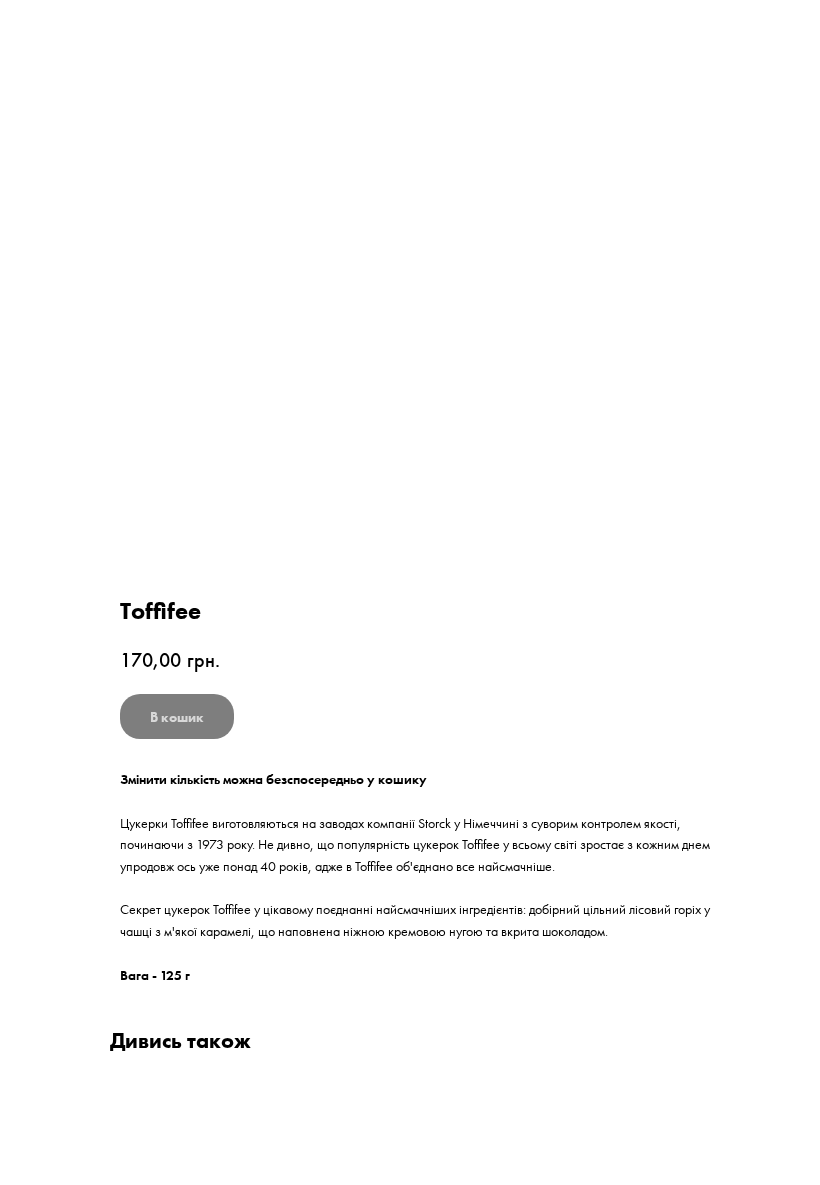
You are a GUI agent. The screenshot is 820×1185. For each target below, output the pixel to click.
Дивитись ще (74, 30)
